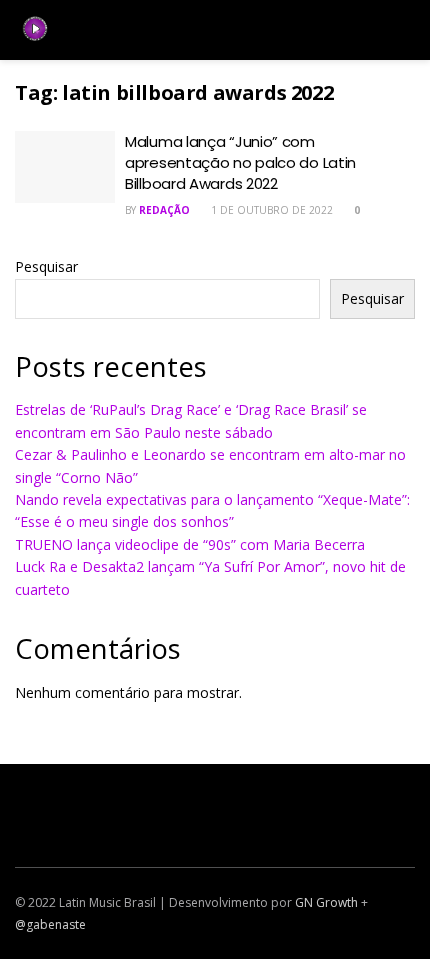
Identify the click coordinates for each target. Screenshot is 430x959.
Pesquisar (46, 266)
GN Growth (326, 902)
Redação (164, 210)
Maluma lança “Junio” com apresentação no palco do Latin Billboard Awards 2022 (240, 162)
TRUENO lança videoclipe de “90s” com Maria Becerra (190, 544)
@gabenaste (50, 924)
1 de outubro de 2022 (270, 210)
